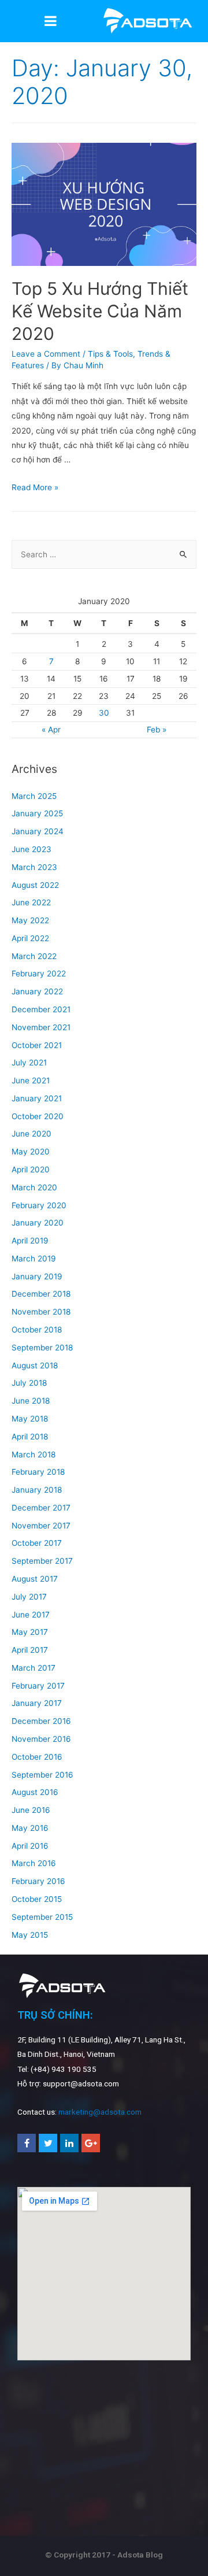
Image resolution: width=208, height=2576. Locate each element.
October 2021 (37, 1045)
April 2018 (30, 1437)
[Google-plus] (91, 2143)
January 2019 (37, 1276)
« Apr (51, 730)
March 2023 (34, 867)
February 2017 (38, 1686)
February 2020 (39, 1205)
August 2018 (35, 1365)
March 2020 (34, 1187)
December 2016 (41, 1721)
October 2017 (37, 1543)
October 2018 (37, 1330)
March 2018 (34, 1454)
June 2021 (31, 1080)
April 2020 (31, 1169)
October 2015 (37, 1899)
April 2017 (30, 1650)
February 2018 (38, 1472)
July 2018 (29, 1383)
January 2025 (37, 813)
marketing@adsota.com (100, 2112)
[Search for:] (104, 554)
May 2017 (30, 1632)
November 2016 (41, 1739)
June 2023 (31, 849)
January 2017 (37, 1703)
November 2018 (41, 1312)
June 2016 (31, 1810)
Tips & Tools (110, 354)
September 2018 (42, 1348)
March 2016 (34, 1863)
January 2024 (38, 831)
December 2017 (41, 1508)
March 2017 (34, 1668)
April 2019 (30, 1241)
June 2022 (31, 902)
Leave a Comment (46, 354)
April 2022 (30, 938)
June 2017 (31, 1615)
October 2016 (37, 1757)
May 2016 (30, 1828)
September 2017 (42, 1561)
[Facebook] (27, 2143)
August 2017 (35, 1579)
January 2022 (37, 991)
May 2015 (30, 1935)
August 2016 (35, 1792)
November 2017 (41, 1526)
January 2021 (37, 1098)
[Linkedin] (69, 2143)
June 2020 (31, 1134)
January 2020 (38, 1223)
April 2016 (30, 1846)
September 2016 (42, 1775)
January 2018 (37, 1490)
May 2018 (30, 1419)
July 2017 (29, 1597)
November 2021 (41, 1027)
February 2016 (38, 1881)
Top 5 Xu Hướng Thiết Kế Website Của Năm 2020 (100, 311)
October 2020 (38, 1116)
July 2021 (29, 1063)
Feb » (157, 730)
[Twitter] (48, 2143)
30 (104, 713)
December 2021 (41, 1009)
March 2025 (34, 796)
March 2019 (34, 1259)
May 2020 (31, 1152)
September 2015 (42, 1917)
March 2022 (34, 956)
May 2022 (30, 920)
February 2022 (39, 974)
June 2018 (31, 1401)
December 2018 (41, 1294)
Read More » (35, 487)
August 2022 (35, 885)
